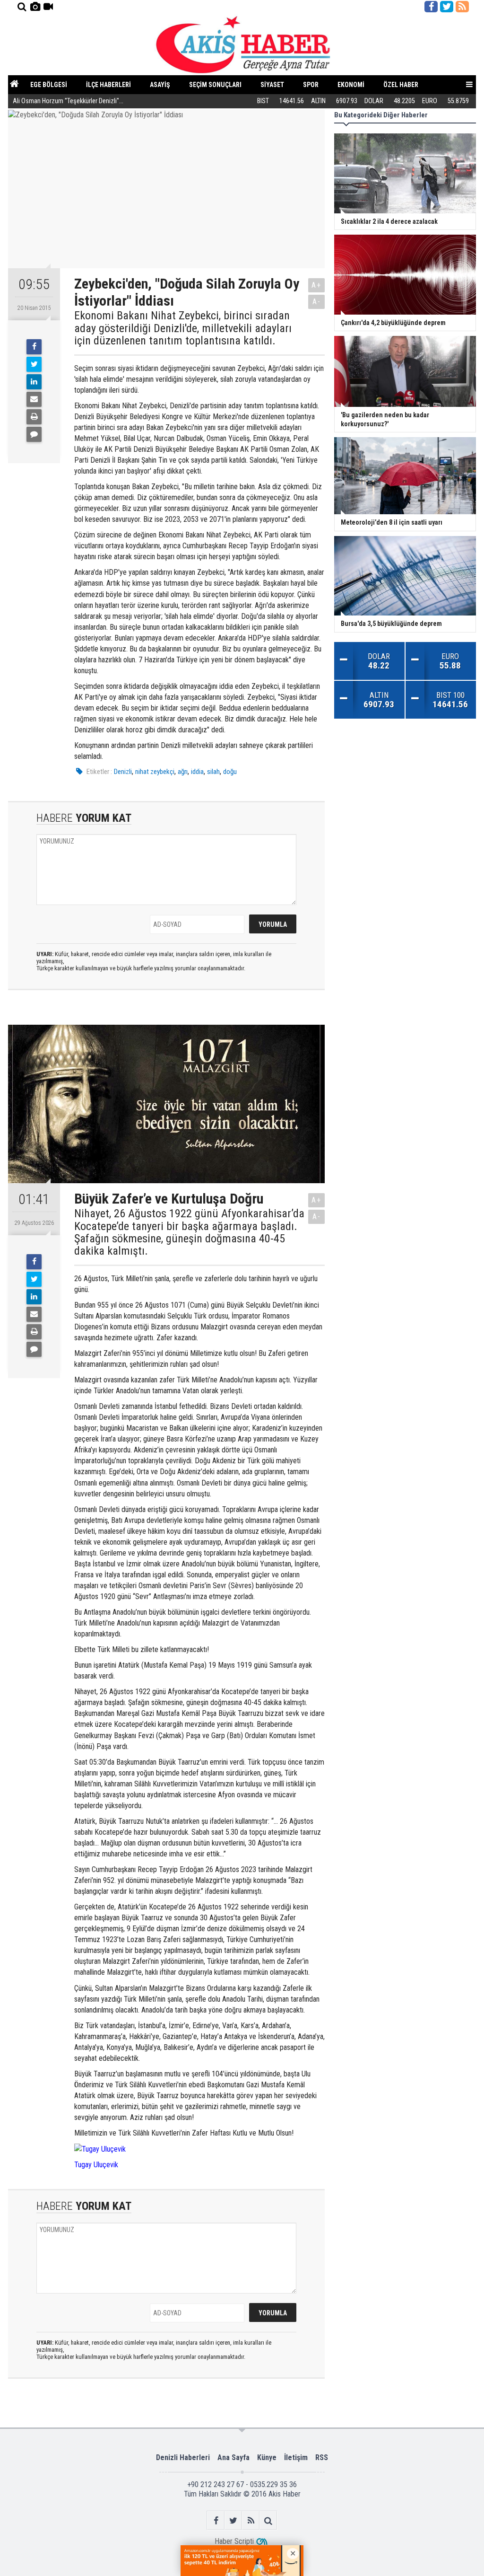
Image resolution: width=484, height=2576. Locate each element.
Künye (267, 2457)
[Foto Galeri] (35, 7)
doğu (230, 772)
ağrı (183, 772)
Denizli (123, 772)
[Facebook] (34, 347)
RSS (322, 2457)
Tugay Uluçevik (96, 2165)
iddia (197, 772)
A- (317, 302)
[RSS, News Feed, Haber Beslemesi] (462, 7)
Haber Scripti (234, 2541)
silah (213, 772)
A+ (316, 285)
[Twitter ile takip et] (447, 7)
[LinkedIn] (34, 382)
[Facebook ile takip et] (431, 7)
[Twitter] (34, 364)
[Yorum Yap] (34, 434)
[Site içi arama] (22, 7)
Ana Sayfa (233, 2457)
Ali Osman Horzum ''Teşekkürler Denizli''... (68, 101)
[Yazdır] (34, 417)
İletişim (296, 2457)
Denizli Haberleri (183, 2457)
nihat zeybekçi (155, 772)
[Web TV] (48, 7)
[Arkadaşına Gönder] (34, 399)
